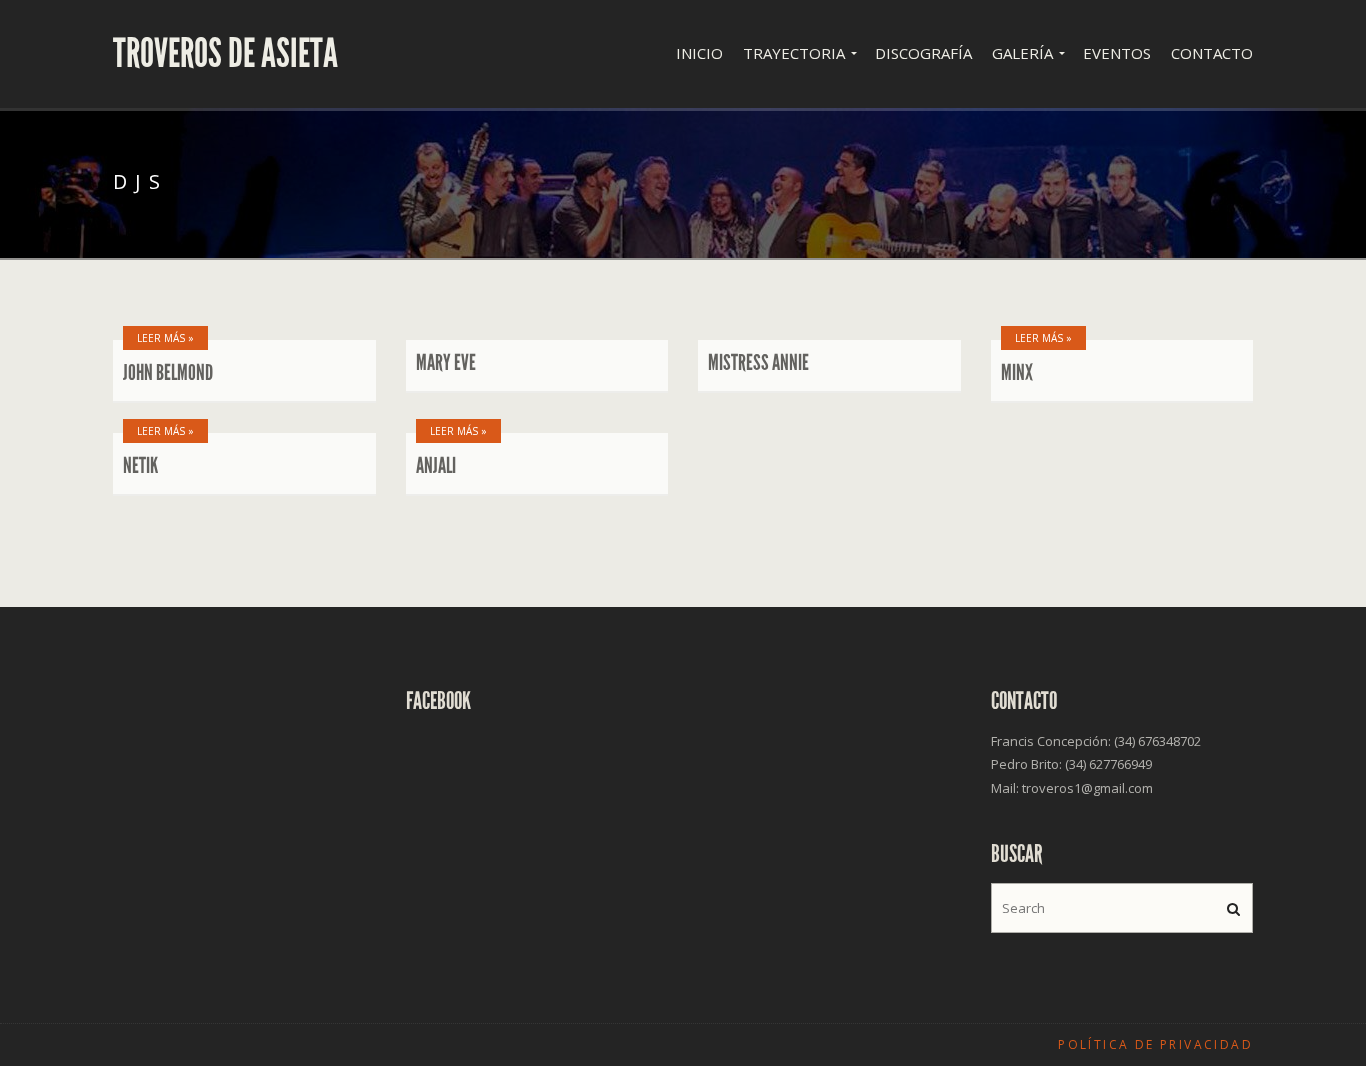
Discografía (923, 53)
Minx (1017, 373)
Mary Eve (446, 363)
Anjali (436, 466)
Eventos (1117, 53)
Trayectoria (794, 53)
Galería (1022, 53)
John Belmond (168, 373)
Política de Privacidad (1155, 1044)
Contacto (1212, 53)
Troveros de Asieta (225, 54)
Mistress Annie (758, 363)
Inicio (699, 53)
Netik (140, 466)
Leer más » (165, 338)
